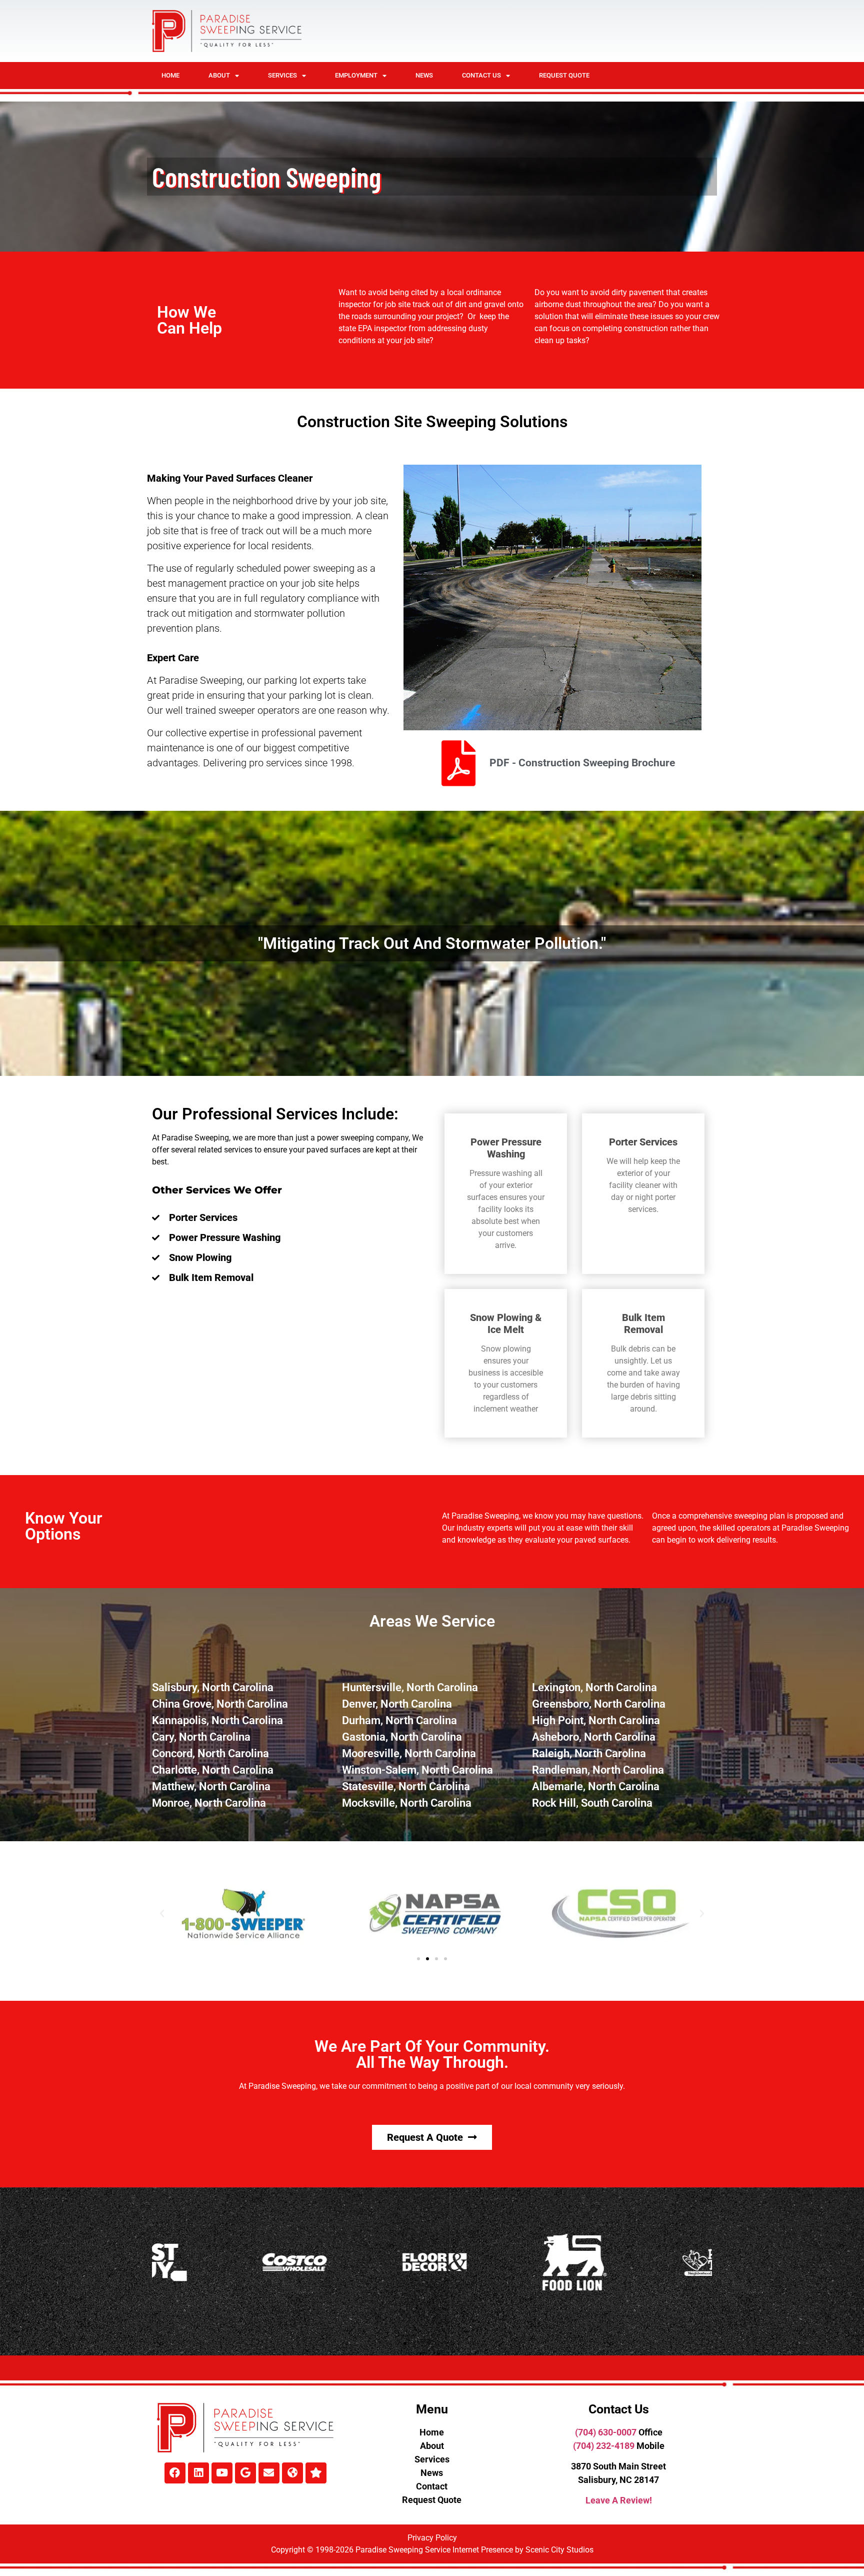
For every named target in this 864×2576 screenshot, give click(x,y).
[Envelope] (269, 2473)
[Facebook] (175, 2473)
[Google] (245, 2473)
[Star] (316, 2473)
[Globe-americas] (292, 2473)
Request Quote (564, 75)
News (424, 75)
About (219, 75)
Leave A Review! (619, 2500)
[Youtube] (222, 2473)
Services (282, 75)
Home (170, 75)
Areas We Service (432, 1621)
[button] (162, 1914)
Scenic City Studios (559, 2550)
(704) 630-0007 (606, 2432)
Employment (356, 75)
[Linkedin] (198, 2473)
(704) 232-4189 (604, 2446)
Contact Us (481, 75)
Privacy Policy (432, 2538)
